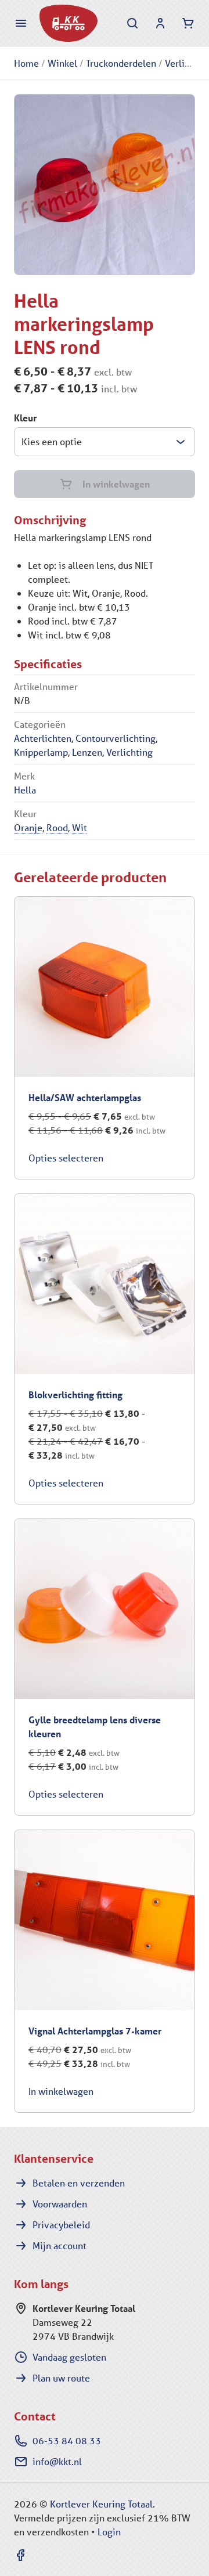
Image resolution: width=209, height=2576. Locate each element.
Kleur (25, 418)
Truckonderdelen (121, 63)
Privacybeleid (61, 2225)
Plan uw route (61, 2378)
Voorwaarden (60, 2204)
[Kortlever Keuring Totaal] (69, 23)
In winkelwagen (116, 484)
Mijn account (60, 2245)
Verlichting (129, 752)
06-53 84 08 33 (67, 2440)
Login (109, 2532)
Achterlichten (43, 738)
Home (26, 63)
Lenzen (87, 752)
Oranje (28, 827)
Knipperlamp (41, 752)
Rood (57, 827)
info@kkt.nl (57, 2461)
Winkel (62, 63)
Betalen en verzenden (79, 2183)
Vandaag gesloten (69, 2357)
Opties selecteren (66, 1158)
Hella (25, 790)
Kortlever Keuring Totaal (101, 2504)
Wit (80, 827)
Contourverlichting (116, 738)
